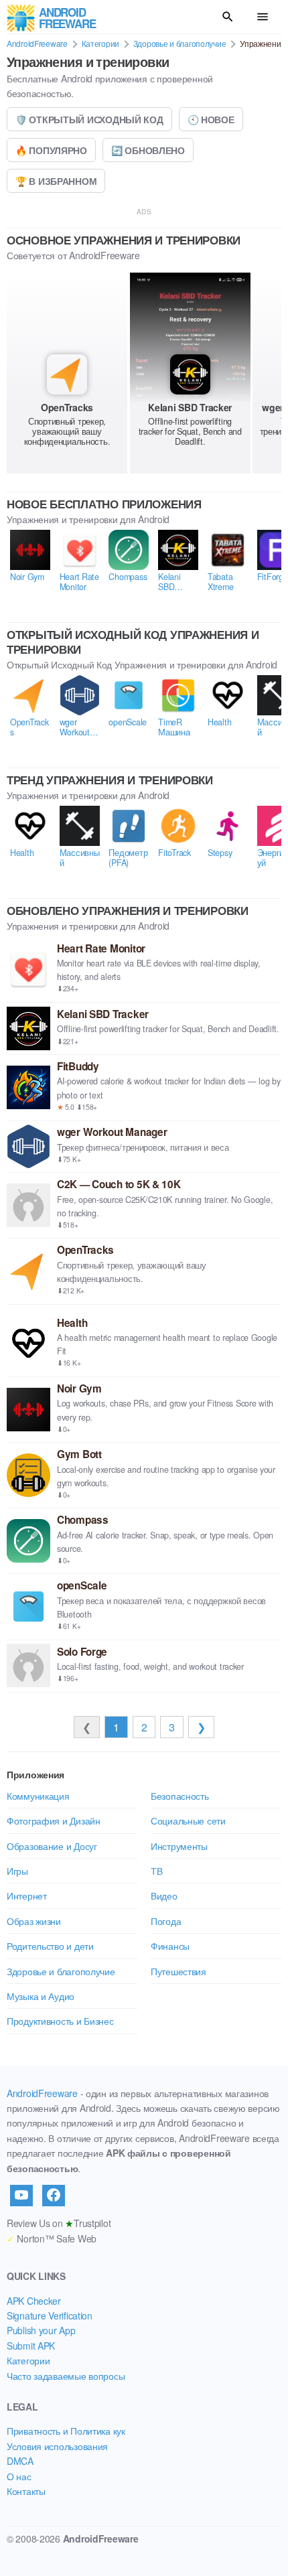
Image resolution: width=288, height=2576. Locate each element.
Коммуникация (38, 1796)
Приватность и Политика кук (66, 2431)
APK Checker (34, 2301)
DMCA (20, 2461)
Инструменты (179, 1846)
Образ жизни (34, 1921)
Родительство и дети (50, 1946)
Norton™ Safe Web (52, 2238)
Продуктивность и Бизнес (60, 2021)
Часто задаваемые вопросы (66, 2376)
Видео (164, 1895)
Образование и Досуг (52, 1846)
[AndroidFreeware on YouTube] (21, 2196)
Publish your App (41, 2330)
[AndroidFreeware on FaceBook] (54, 2196)
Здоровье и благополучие (180, 43)
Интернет (27, 1895)
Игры (17, 1871)
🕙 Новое (211, 119)
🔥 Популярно (51, 150)
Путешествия (178, 1971)
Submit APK (31, 2346)
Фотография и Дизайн (54, 1820)
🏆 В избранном (56, 181)
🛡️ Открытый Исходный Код (89, 119)
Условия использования (57, 2446)
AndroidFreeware (37, 43)
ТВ (156, 1871)
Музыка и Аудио (41, 1996)
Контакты (26, 2491)
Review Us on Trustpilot (59, 2223)
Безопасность (180, 1796)
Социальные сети (188, 1820)
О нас (19, 2476)
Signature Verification (50, 2315)
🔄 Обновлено (148, 150)
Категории (100, 43)
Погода (166, 1921)
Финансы (170, 1946)
